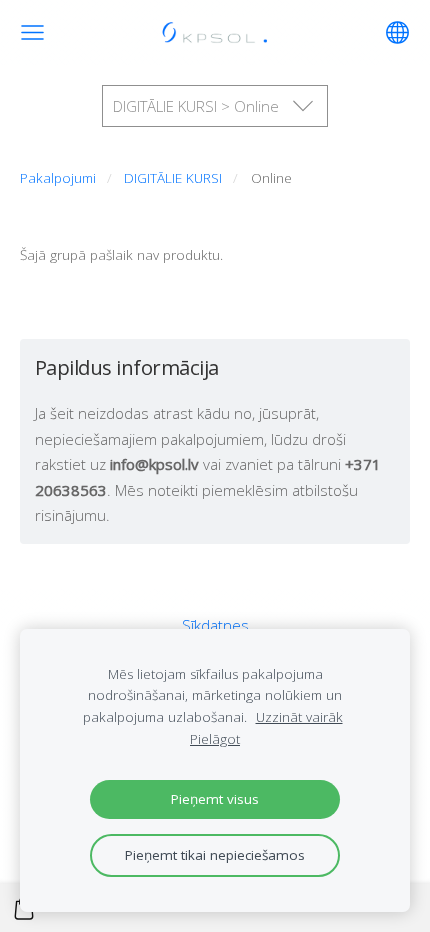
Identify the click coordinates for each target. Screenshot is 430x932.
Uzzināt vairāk (299, 717)
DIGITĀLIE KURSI (173, 178)
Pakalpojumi (58, 178)
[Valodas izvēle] (397, 32)
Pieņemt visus (215, 799)
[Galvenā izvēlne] (32, 32)
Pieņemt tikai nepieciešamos (215, 855)
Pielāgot (215, 739)
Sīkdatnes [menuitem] (215, 625)
